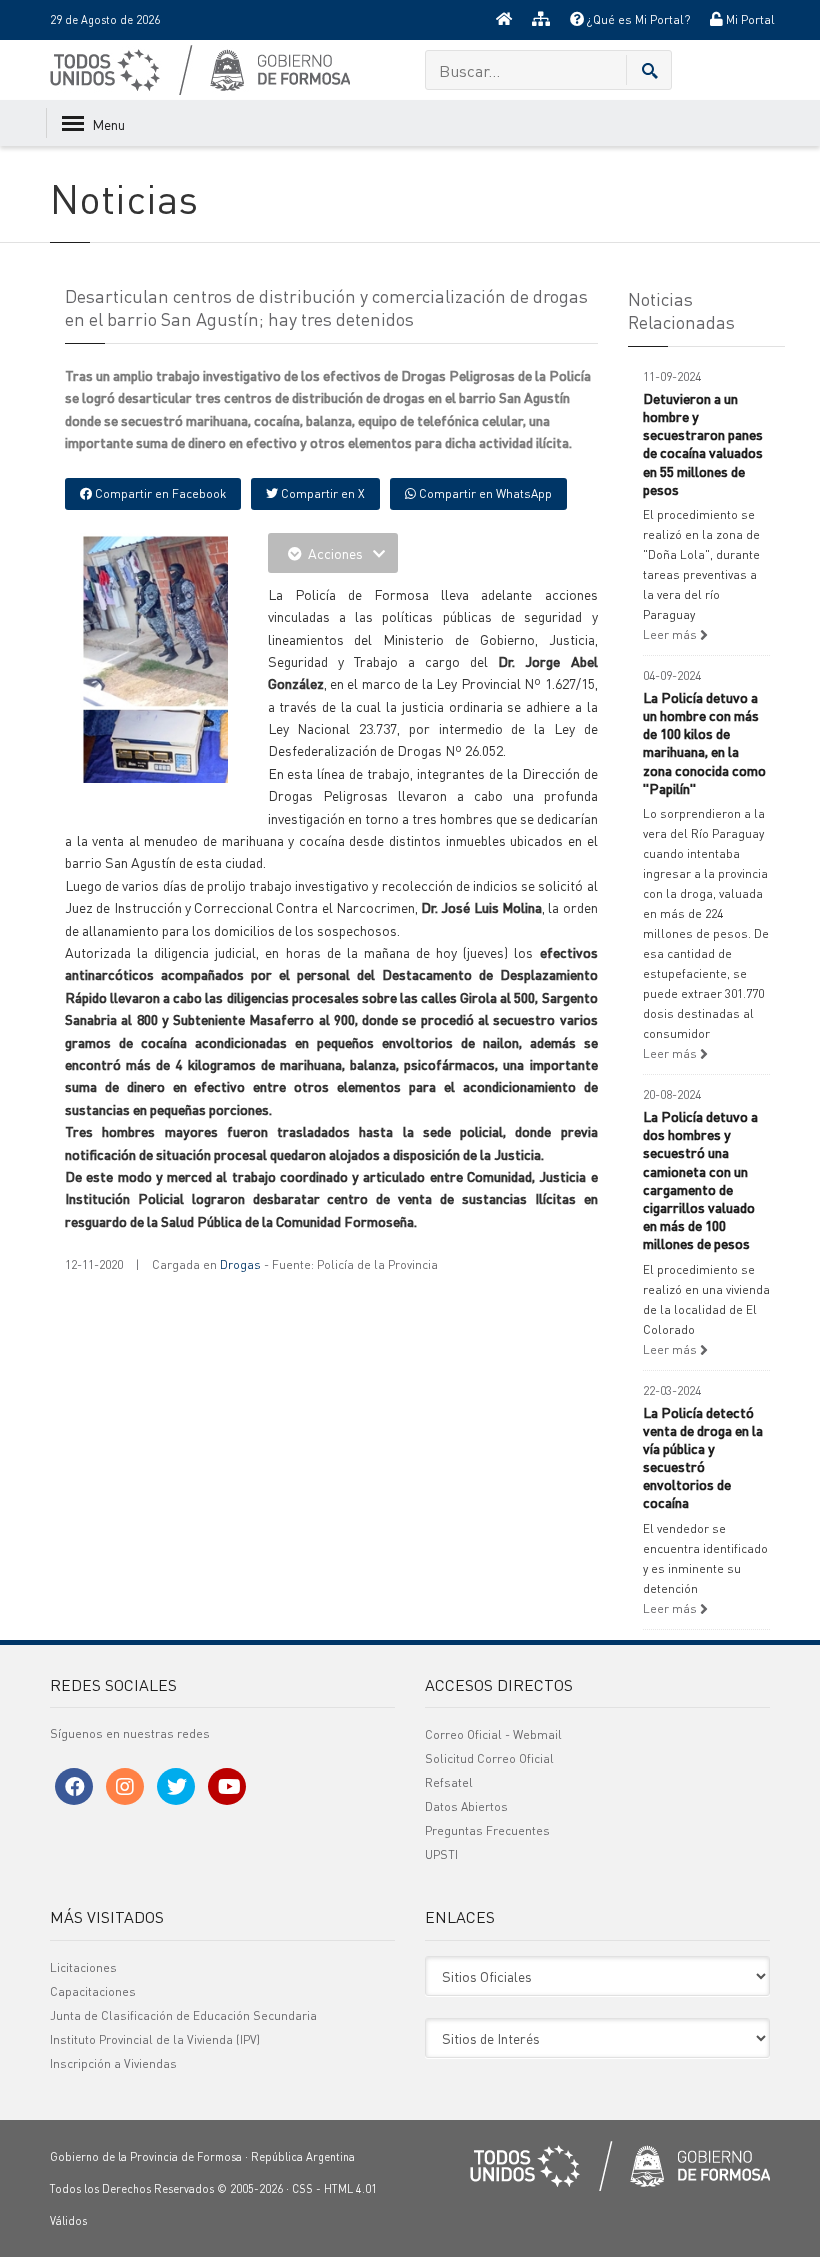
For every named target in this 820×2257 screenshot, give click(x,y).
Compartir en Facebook (159, 493)
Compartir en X (321, 493)
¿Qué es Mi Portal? (637, 19)
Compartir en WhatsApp (484, 493)
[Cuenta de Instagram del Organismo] (125, 1786)
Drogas (240, 1264)
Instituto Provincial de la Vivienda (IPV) (155, 2039)
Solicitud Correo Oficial (489, 1758)
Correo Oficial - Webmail (493, 1734)
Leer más (671, 634)
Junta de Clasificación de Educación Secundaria (183, 2015)
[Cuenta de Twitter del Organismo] (176, 1786)
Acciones (335, 553)
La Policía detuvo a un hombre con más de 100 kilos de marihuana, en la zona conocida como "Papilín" (704, 742)
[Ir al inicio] (504, 20)
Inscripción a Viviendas (113, 2063)
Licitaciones (83, 1967)
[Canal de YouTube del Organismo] (227, 1786)
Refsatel (449, 1782)
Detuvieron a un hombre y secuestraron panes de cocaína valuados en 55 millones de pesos (703, 443)
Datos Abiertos (466, 1806)
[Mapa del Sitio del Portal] (541, 20)
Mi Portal (749, 19)
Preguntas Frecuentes (487, 1830)
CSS (302, 2189)
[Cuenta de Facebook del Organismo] (74, 1786)
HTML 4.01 (350, 2189)
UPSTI (441, 1854)
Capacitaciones (93, 1991)
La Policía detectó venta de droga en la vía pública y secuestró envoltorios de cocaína (703, 1457)
